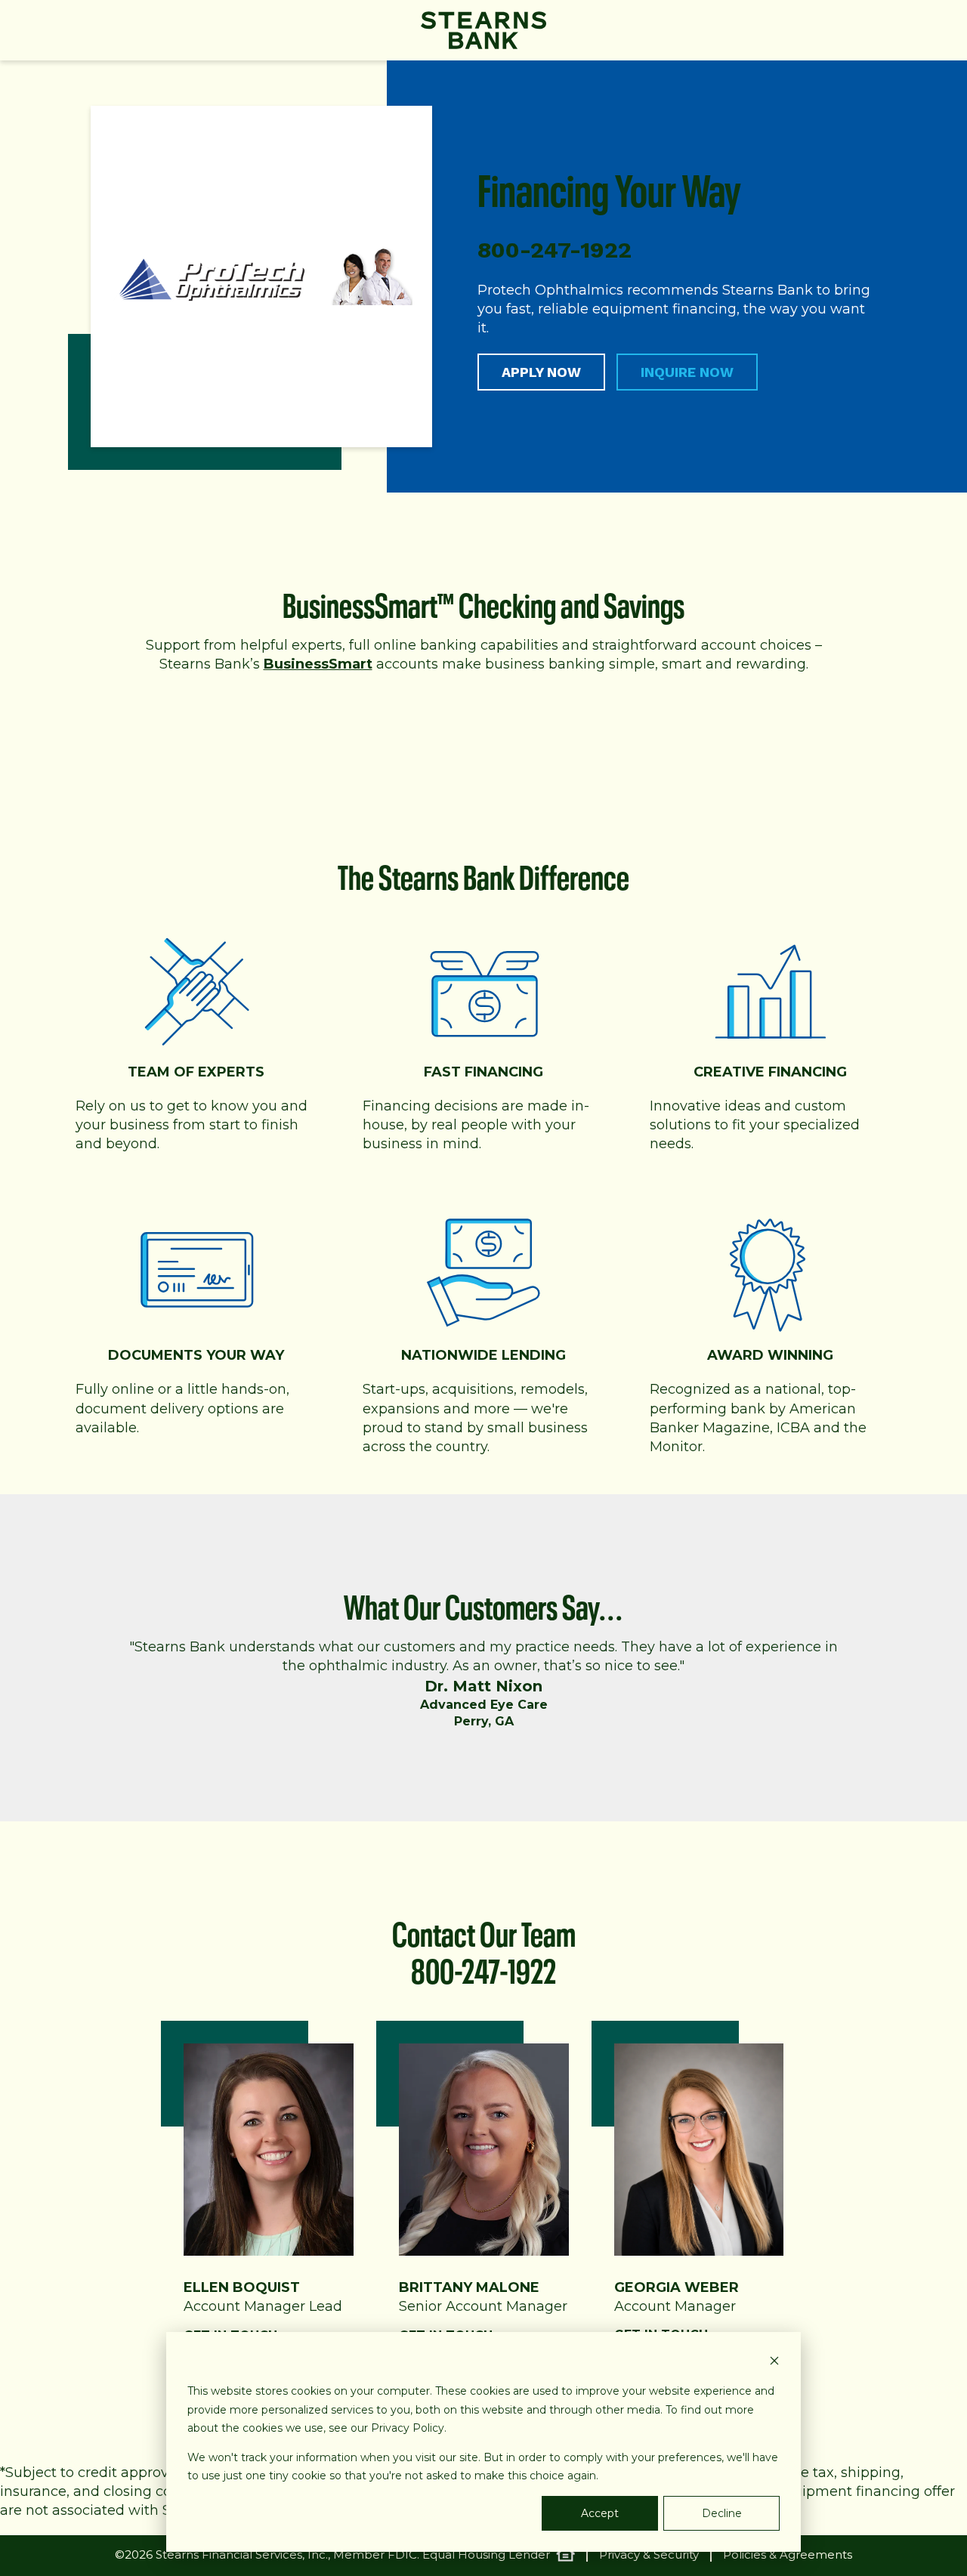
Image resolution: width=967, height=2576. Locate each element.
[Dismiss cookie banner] (774, 2363)
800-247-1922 (483, 1967)
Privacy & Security (649, 2555)
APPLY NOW (541, 372)
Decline (722, 2513)
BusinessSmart (318, 664)
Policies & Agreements (788, 2555)
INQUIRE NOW (687, 372)
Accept (600, 2513)
